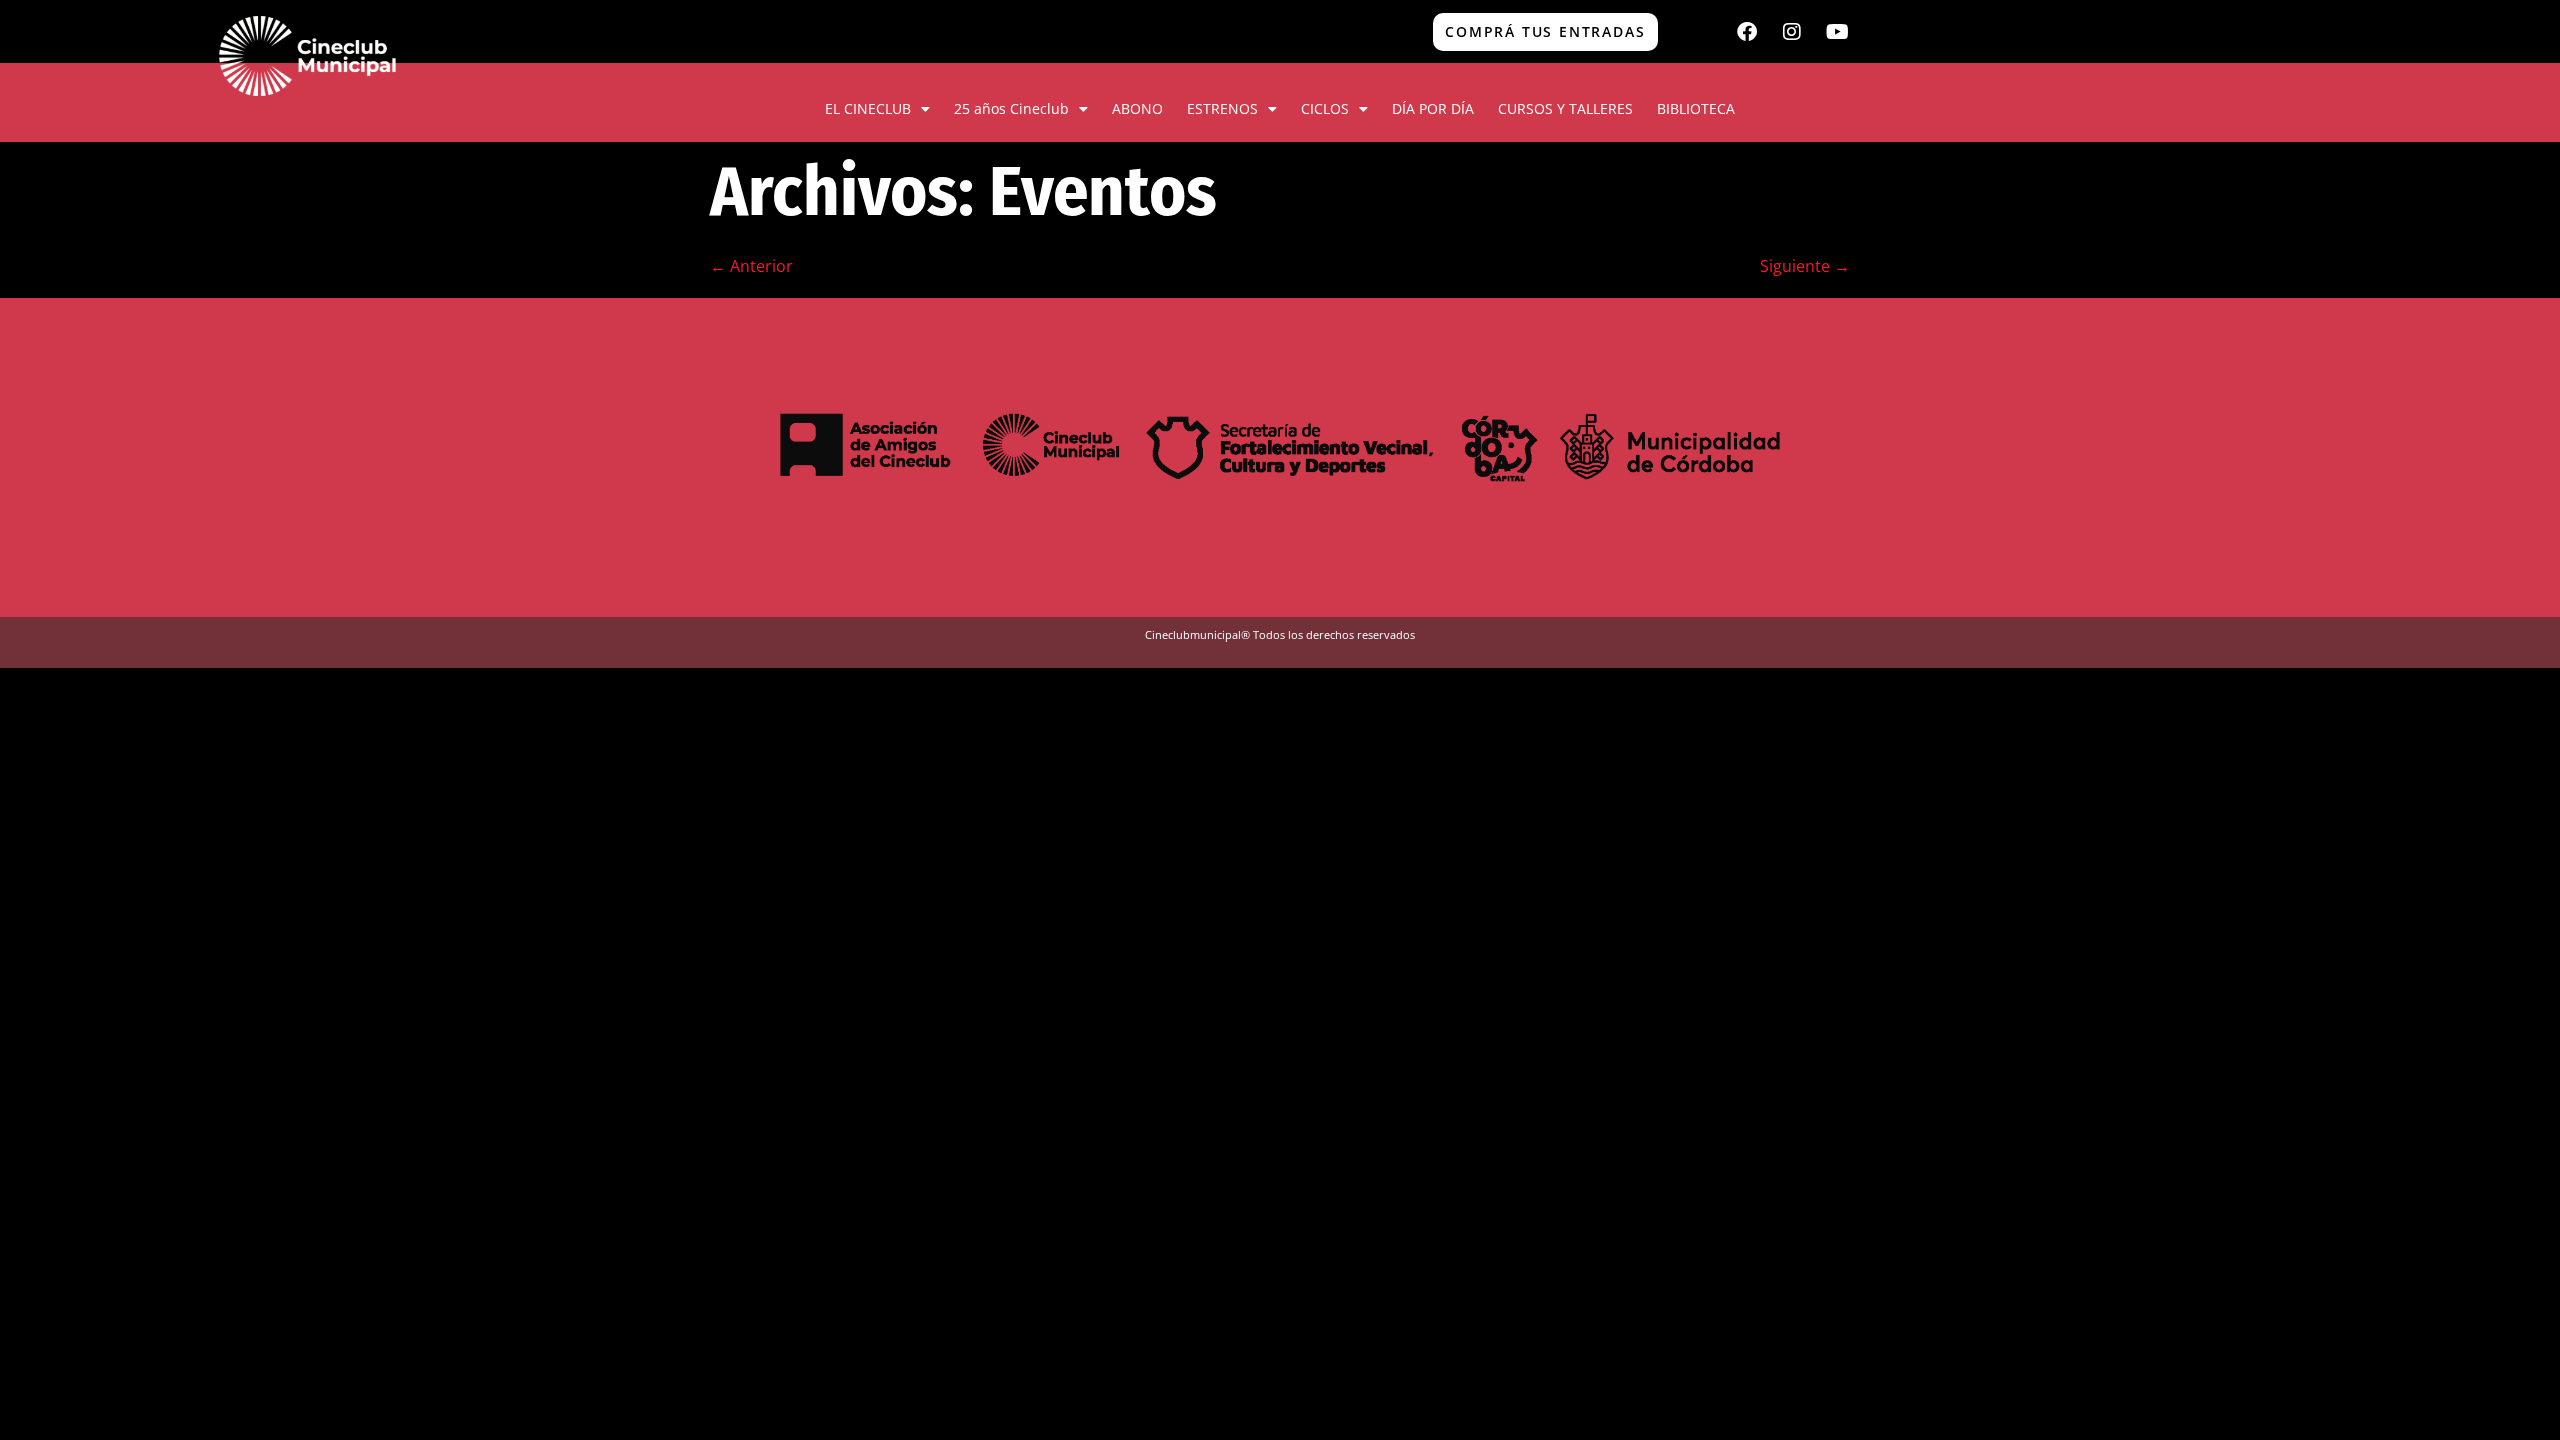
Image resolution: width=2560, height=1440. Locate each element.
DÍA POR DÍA (1433, 108)
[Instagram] (1792, 32)
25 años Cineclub (1011, 108)
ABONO (1137, 108)
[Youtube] (1837, 32)
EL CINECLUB (868, 108)
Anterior (751, 266)
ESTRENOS (1222, 108)
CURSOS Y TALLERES (1565, 108)
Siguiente (1805, 266)
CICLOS (1325, 108)
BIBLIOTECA (1696, 108)
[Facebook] (1747, 32)
